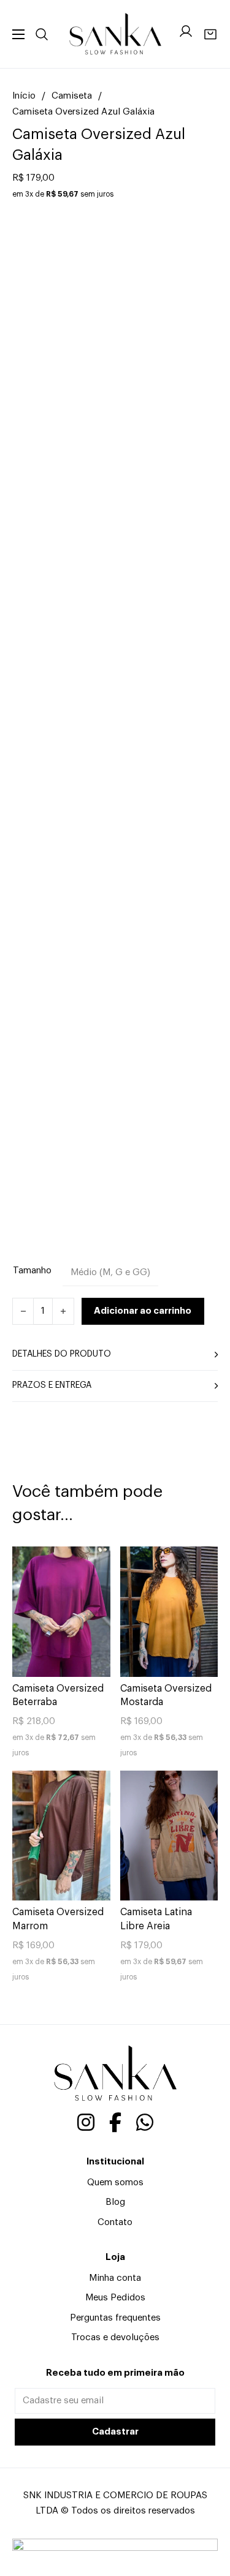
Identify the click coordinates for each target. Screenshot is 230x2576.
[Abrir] (42, 34)
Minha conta (115, 2278)
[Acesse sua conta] (186, 34)
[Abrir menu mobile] (18, 34)
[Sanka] (115, 34)
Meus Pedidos (115, 2298)
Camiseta (72, 96)
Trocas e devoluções (115, 2337)
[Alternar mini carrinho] (210, 34)
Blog (115, 2202)
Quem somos (115, 2182)
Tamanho (32, 1271)
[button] (115, 1355)
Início (24, 96)
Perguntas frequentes (115, 2318)
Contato (115, 2222)
